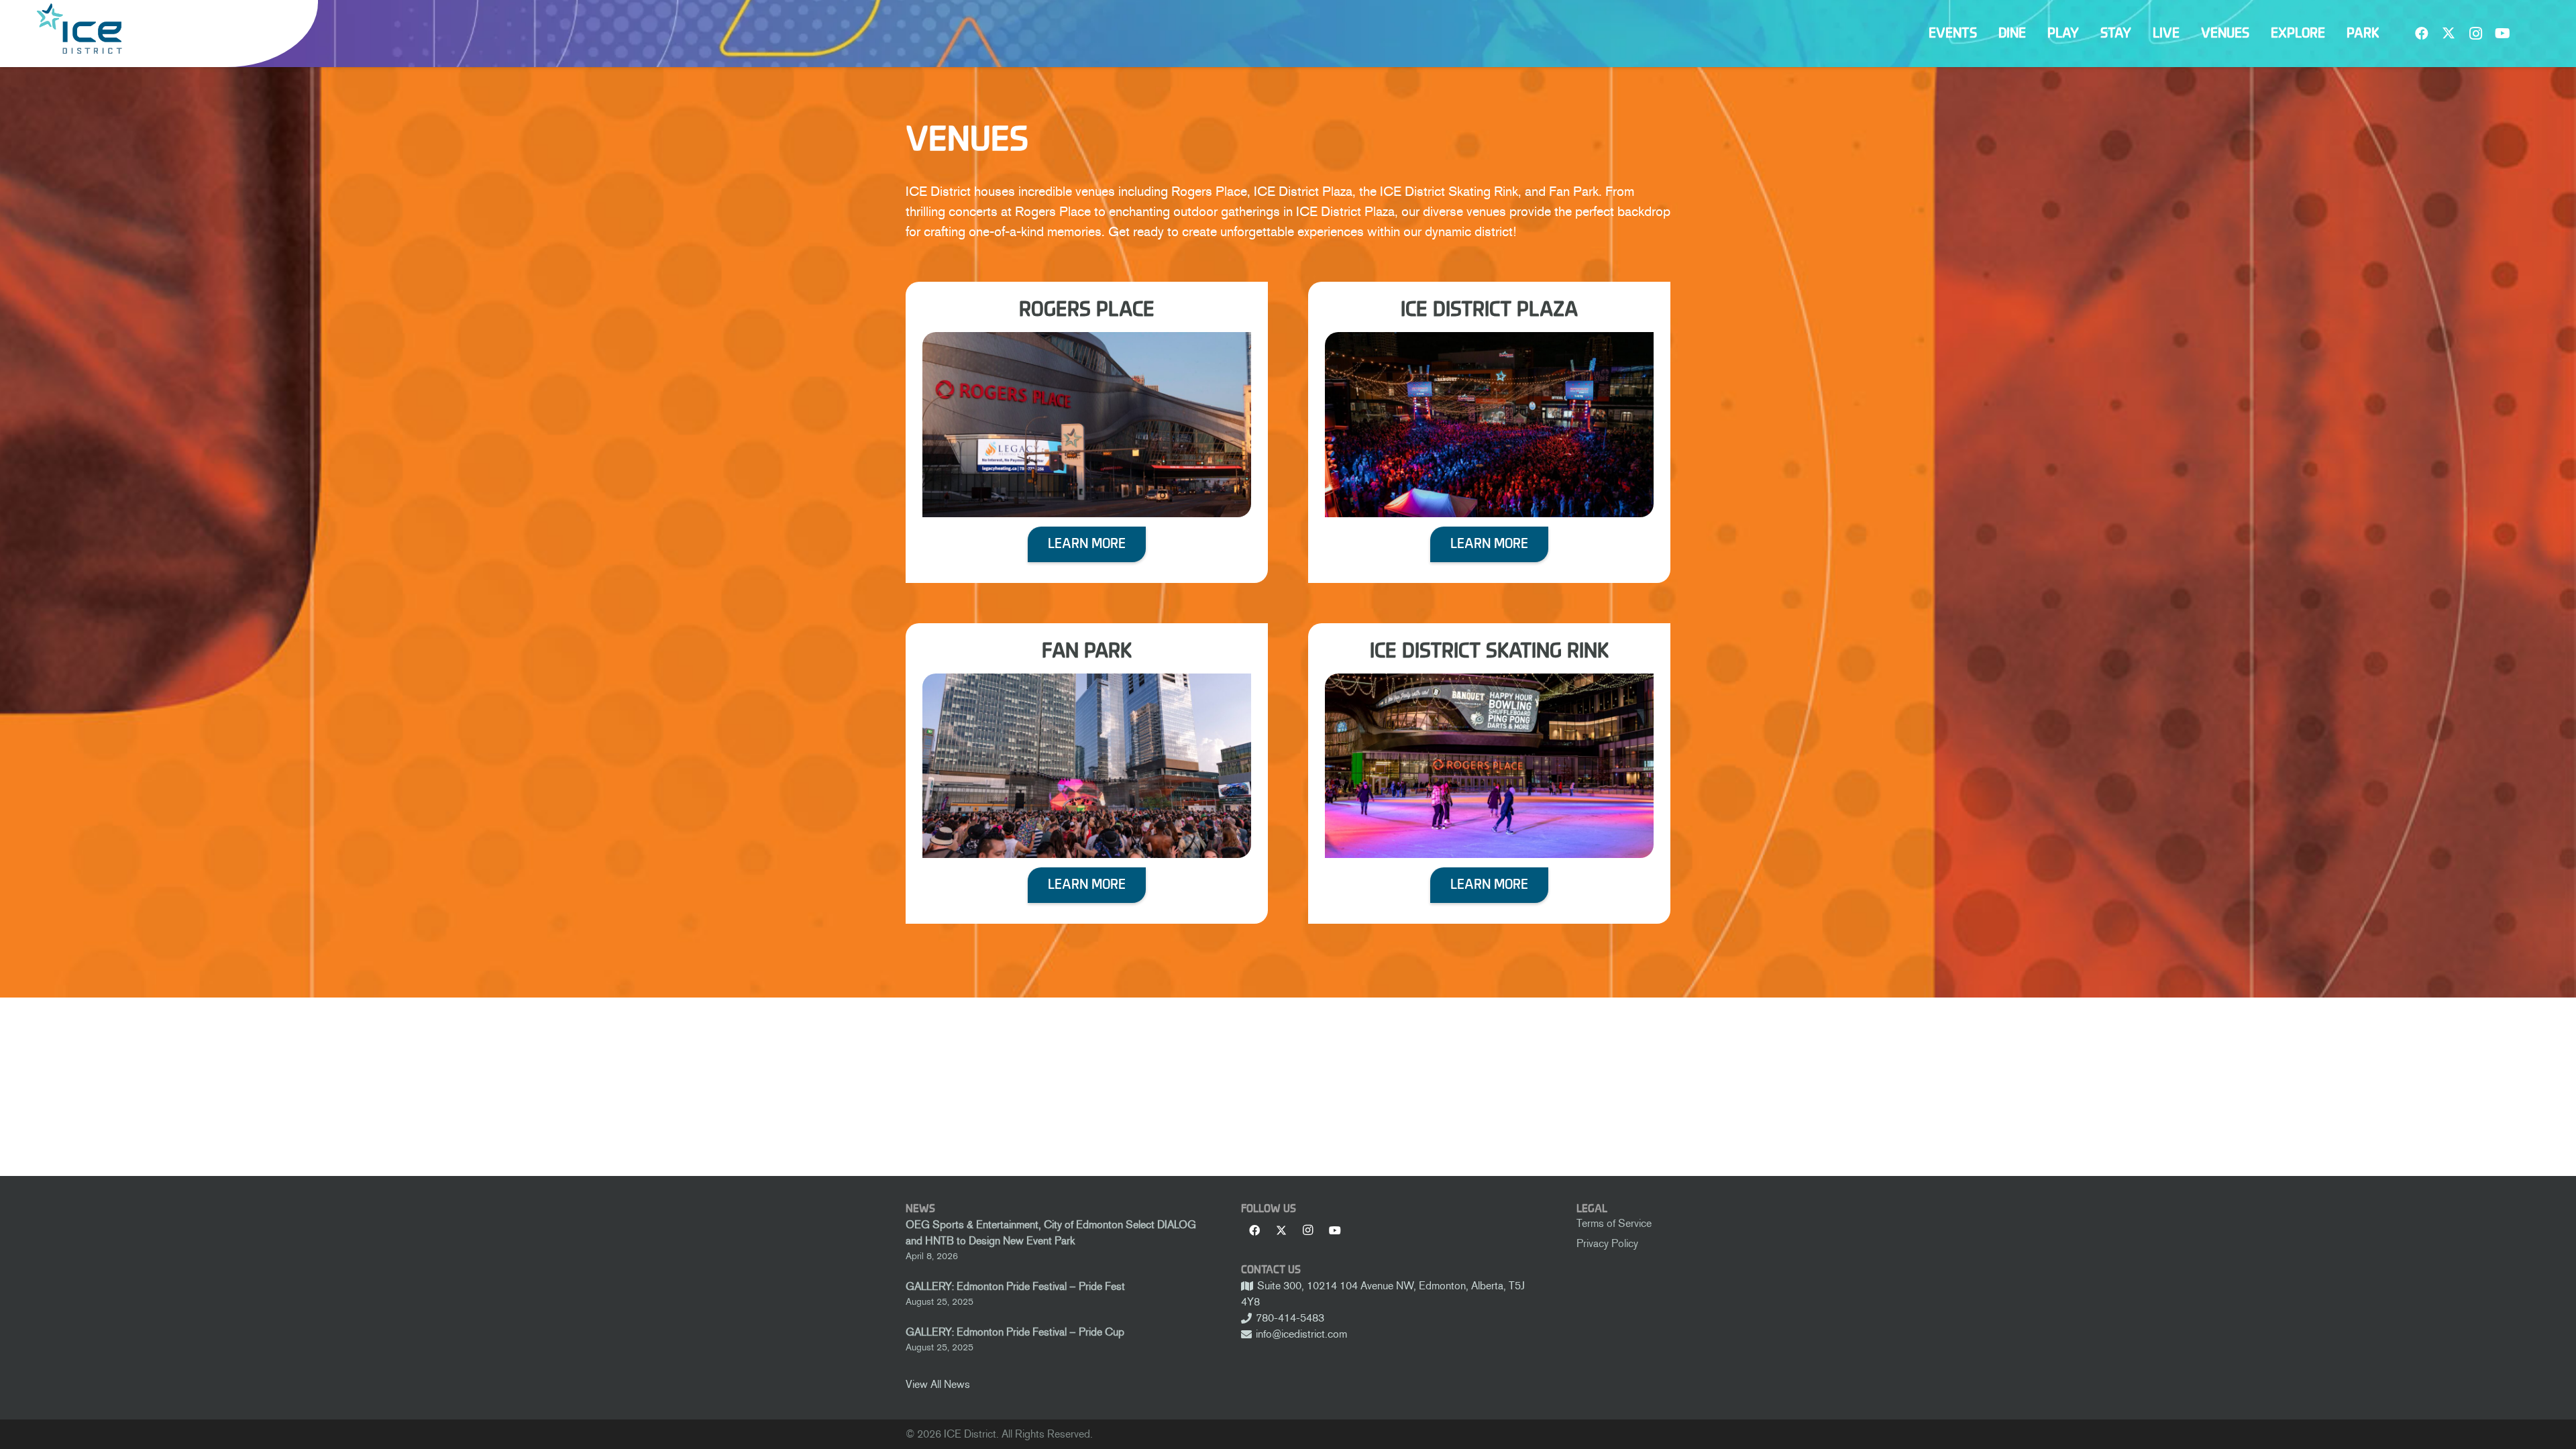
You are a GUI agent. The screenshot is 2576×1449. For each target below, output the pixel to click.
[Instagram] (2475, 34)
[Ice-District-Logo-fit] (79, 29)
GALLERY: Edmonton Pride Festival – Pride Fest (1015, 1286)
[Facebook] (2422, 34)
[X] (2449, 34)
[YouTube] (2502, 34)
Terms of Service (1614, 1223)
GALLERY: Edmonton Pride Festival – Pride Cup (1015, 1332)
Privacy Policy (1607, 1243)
